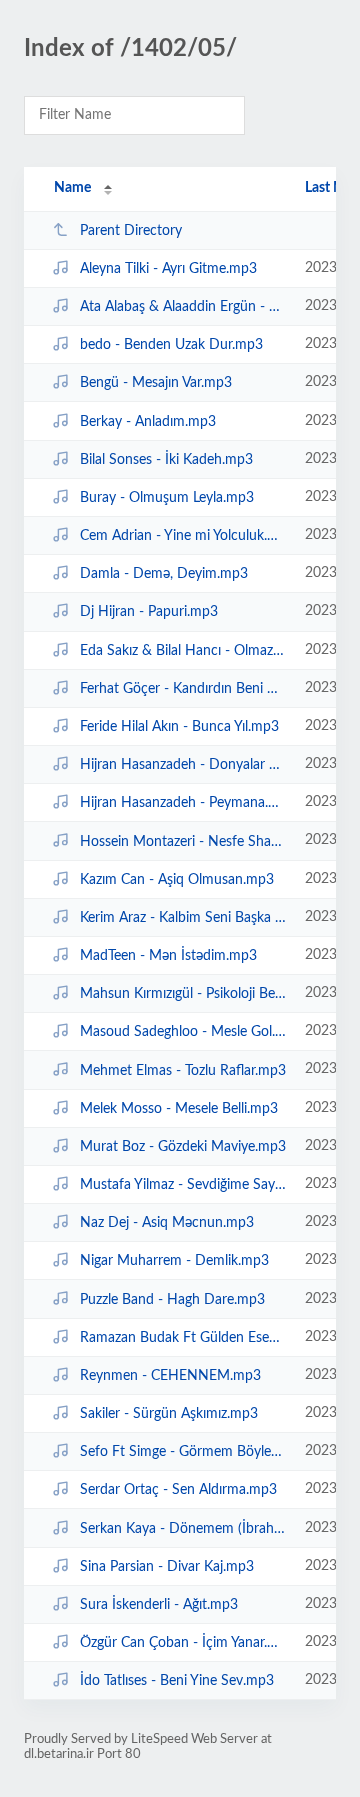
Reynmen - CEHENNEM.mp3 (170, 1376)
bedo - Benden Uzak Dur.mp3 (171, 345)
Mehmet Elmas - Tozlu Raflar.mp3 (183, 1070)
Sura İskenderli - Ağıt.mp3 (159, 1605)
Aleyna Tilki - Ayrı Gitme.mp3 (168, 269)
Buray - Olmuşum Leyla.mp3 (167, 498)
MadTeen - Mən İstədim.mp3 (168, 956)
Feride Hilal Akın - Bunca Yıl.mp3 (179, 727)
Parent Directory (131, 231)
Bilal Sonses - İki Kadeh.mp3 (166, 460)
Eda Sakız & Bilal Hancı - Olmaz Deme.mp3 (183, 651)
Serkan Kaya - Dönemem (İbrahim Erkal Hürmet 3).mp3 (183, 1529)
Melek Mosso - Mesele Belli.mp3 (179, 1109)
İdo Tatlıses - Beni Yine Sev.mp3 (177, 1681)
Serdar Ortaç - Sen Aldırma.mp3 (178, 1490)
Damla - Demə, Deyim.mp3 (164, 574)
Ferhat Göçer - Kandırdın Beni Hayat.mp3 (183, 689)
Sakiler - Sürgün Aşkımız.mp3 (169, 1414)
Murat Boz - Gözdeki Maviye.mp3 (183, 1147)
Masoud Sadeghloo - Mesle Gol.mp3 (183, 1032)
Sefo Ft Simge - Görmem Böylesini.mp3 (183, 1452)
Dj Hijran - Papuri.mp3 (149, 612)
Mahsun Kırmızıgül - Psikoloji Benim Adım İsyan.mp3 (183, 994)
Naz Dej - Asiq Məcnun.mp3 (167, 1223)
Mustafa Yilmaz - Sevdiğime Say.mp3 (183, 1185)
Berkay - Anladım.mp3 (148, 422)
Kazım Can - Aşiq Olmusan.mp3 (177, 880)
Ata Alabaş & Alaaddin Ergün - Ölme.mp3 (183, 307)
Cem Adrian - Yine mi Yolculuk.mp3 (183, 536)
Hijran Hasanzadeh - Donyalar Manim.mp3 (183, 765)
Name (72, 188)
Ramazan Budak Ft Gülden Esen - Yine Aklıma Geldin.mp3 (183, 1338)
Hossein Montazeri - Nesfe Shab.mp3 (183, 841)
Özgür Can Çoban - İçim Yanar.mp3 (183, 1643)
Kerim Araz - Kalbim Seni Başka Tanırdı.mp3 (183, 918)
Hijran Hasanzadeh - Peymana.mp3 (183, 803)
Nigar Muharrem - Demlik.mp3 (174, 1261)
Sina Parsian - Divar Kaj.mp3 (167, 1567)
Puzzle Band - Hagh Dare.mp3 (172, 1299)
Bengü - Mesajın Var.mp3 (156, 383)
